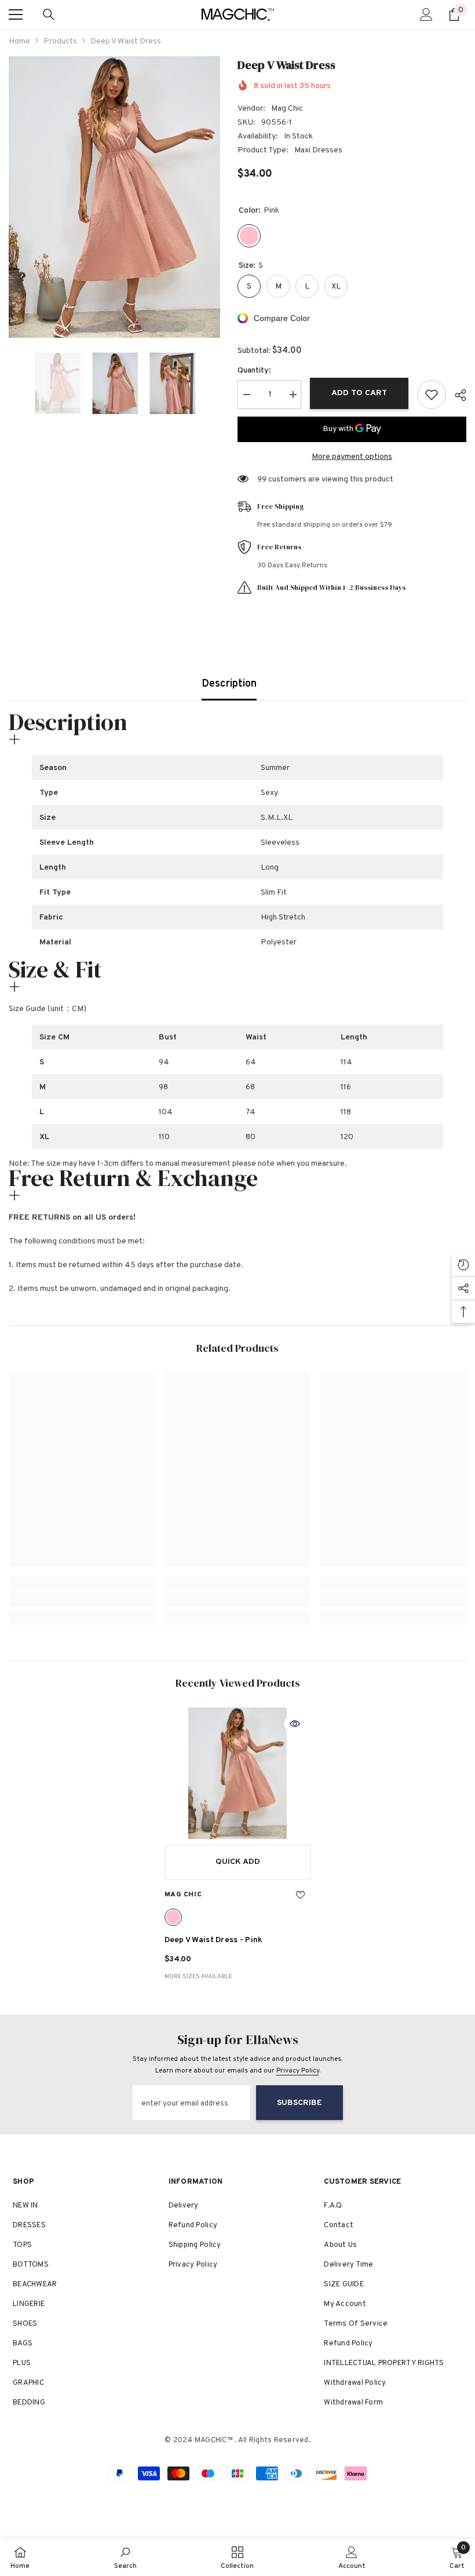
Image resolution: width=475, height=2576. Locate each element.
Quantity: (254, 371)
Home (19, 41)
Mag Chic (287, 109)
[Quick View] (295, 1724)
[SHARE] (456, 395)
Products (60, 41)
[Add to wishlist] (432, 395)
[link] (82, 1599)
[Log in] (426, 14)
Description (229, 684)
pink (173, 1917)
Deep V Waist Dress (214, 1940)
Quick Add (238, 1862)
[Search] (49, 14)
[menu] (16, 14)
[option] (114, 197)
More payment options (352, 457)
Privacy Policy (298, 2071)
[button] (12, 384)
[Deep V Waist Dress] (238, 1774)
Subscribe (299, 2103)
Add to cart (359, 393)
